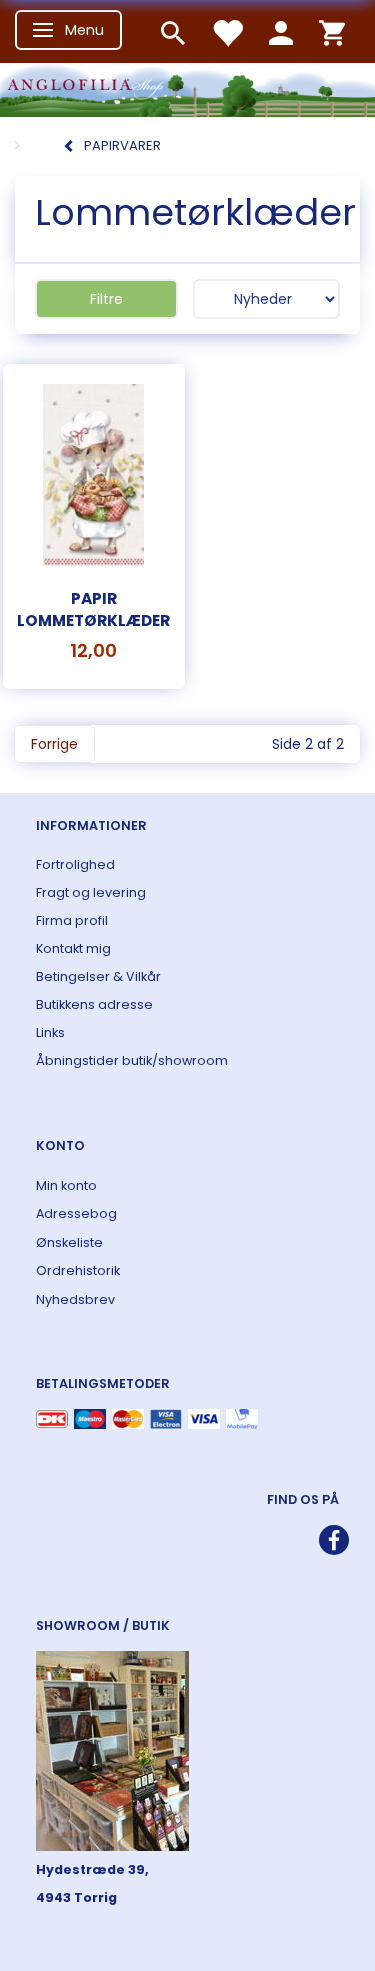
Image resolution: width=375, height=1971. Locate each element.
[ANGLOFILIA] (187, 87)
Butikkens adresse (94, 1004)
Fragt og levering (91, 892)
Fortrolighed (75, 864)
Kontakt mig (73, 948)
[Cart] (332, 31)
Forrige (54, 744)
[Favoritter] (227, 31)
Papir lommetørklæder (93, 609)
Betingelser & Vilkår (98, 976)
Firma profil (72, 920)
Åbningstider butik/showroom (132, 1060)
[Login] (281, 31)
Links (50, 1032)
